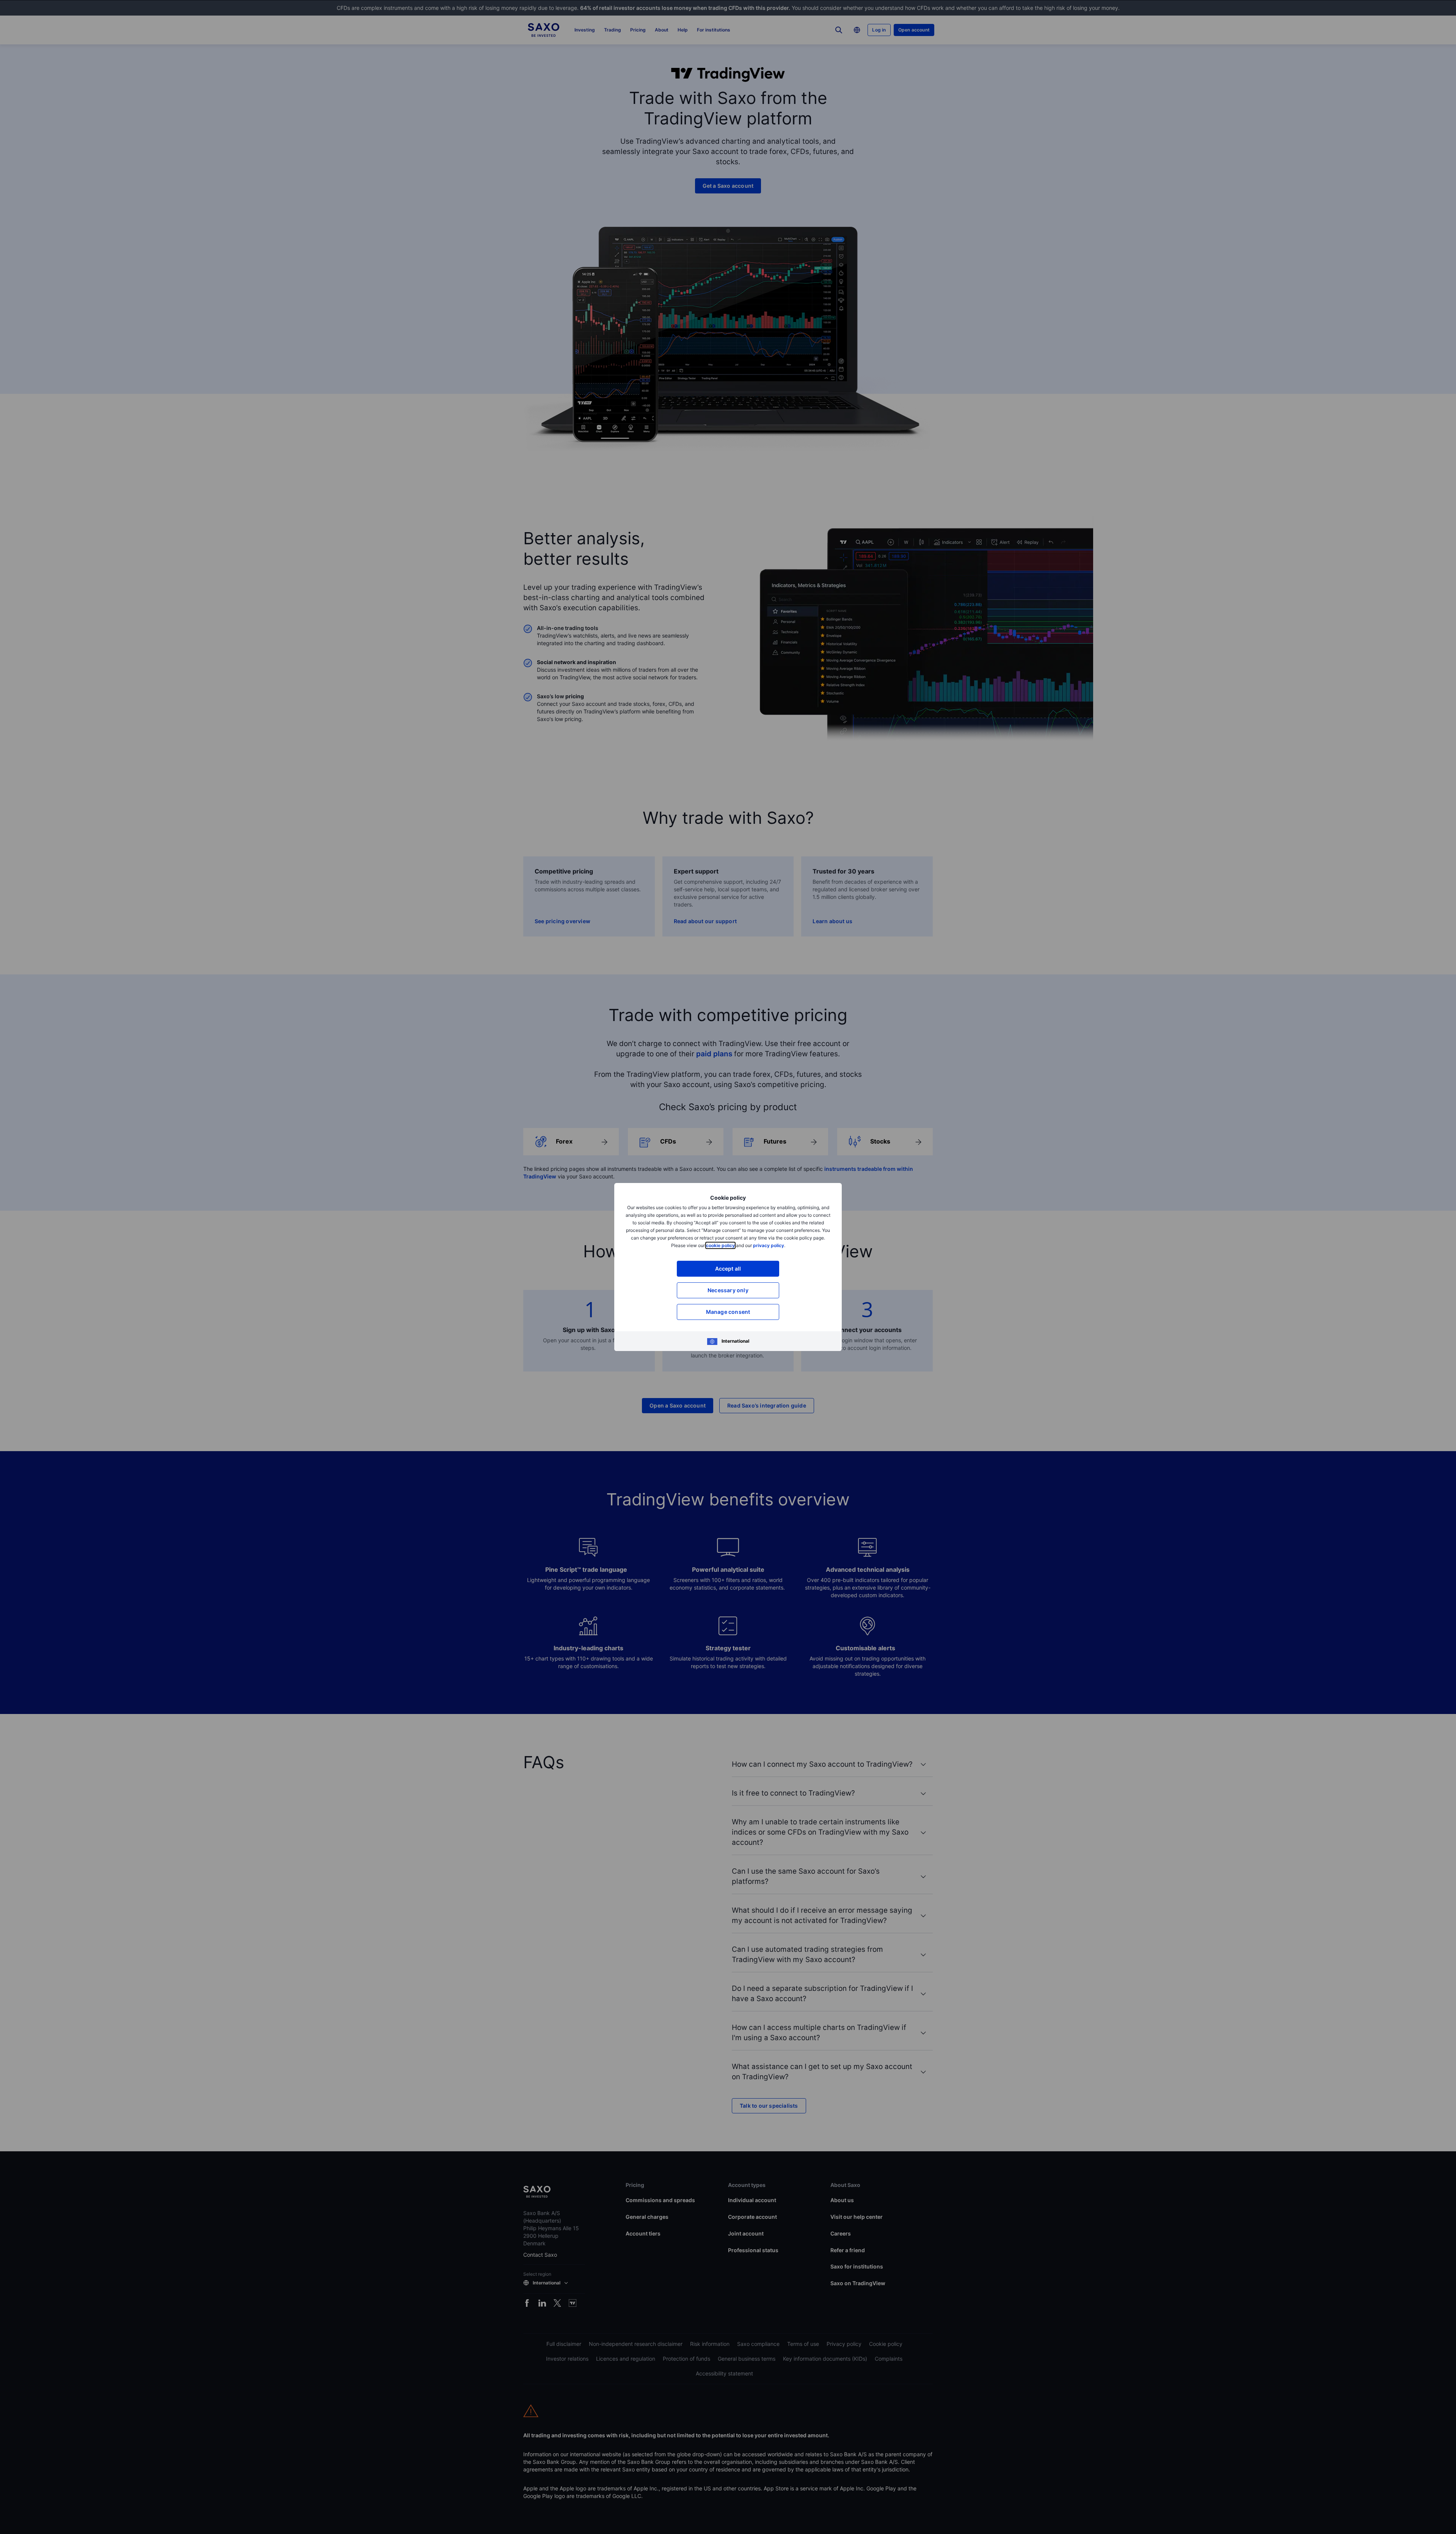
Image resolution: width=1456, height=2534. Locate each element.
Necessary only (728, 1290)
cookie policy (720, 1245)
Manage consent (728, 1312)
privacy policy (769, 1245)
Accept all (728, 1269)
